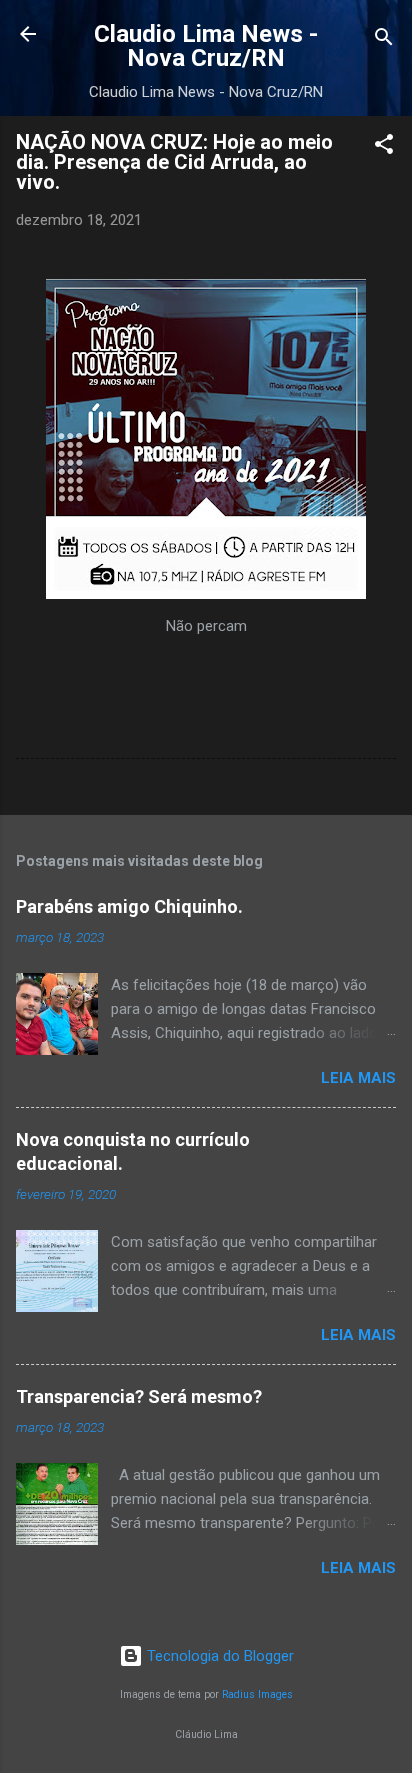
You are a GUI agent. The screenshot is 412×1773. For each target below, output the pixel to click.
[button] (384, 147)
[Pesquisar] (384, 40)
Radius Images (257, 1694)
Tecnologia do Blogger (218, 1656)
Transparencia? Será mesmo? (139, 1396)
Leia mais (358, 1078)
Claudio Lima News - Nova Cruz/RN (206, 46)
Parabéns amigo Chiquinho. (129, 906)
